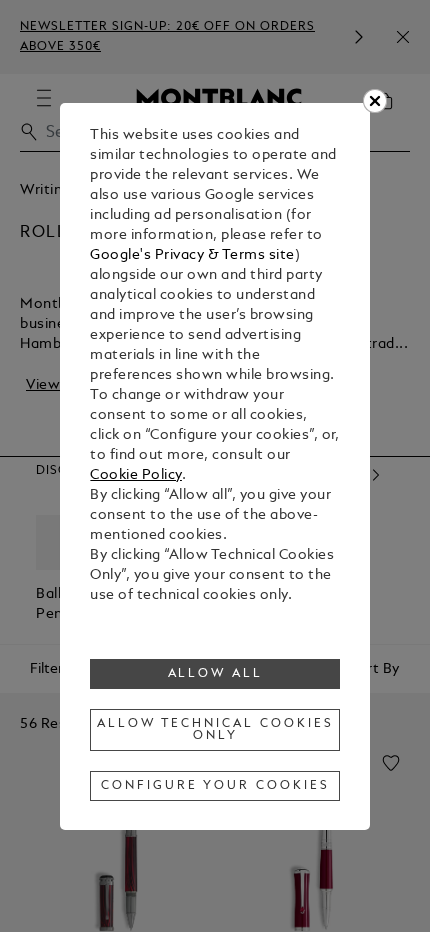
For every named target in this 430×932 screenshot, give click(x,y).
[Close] (375, 101)
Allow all (216, 674)
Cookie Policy (136, 475)
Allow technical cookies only (215, 730)
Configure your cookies (215, 786)
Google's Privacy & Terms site (192, 255)
